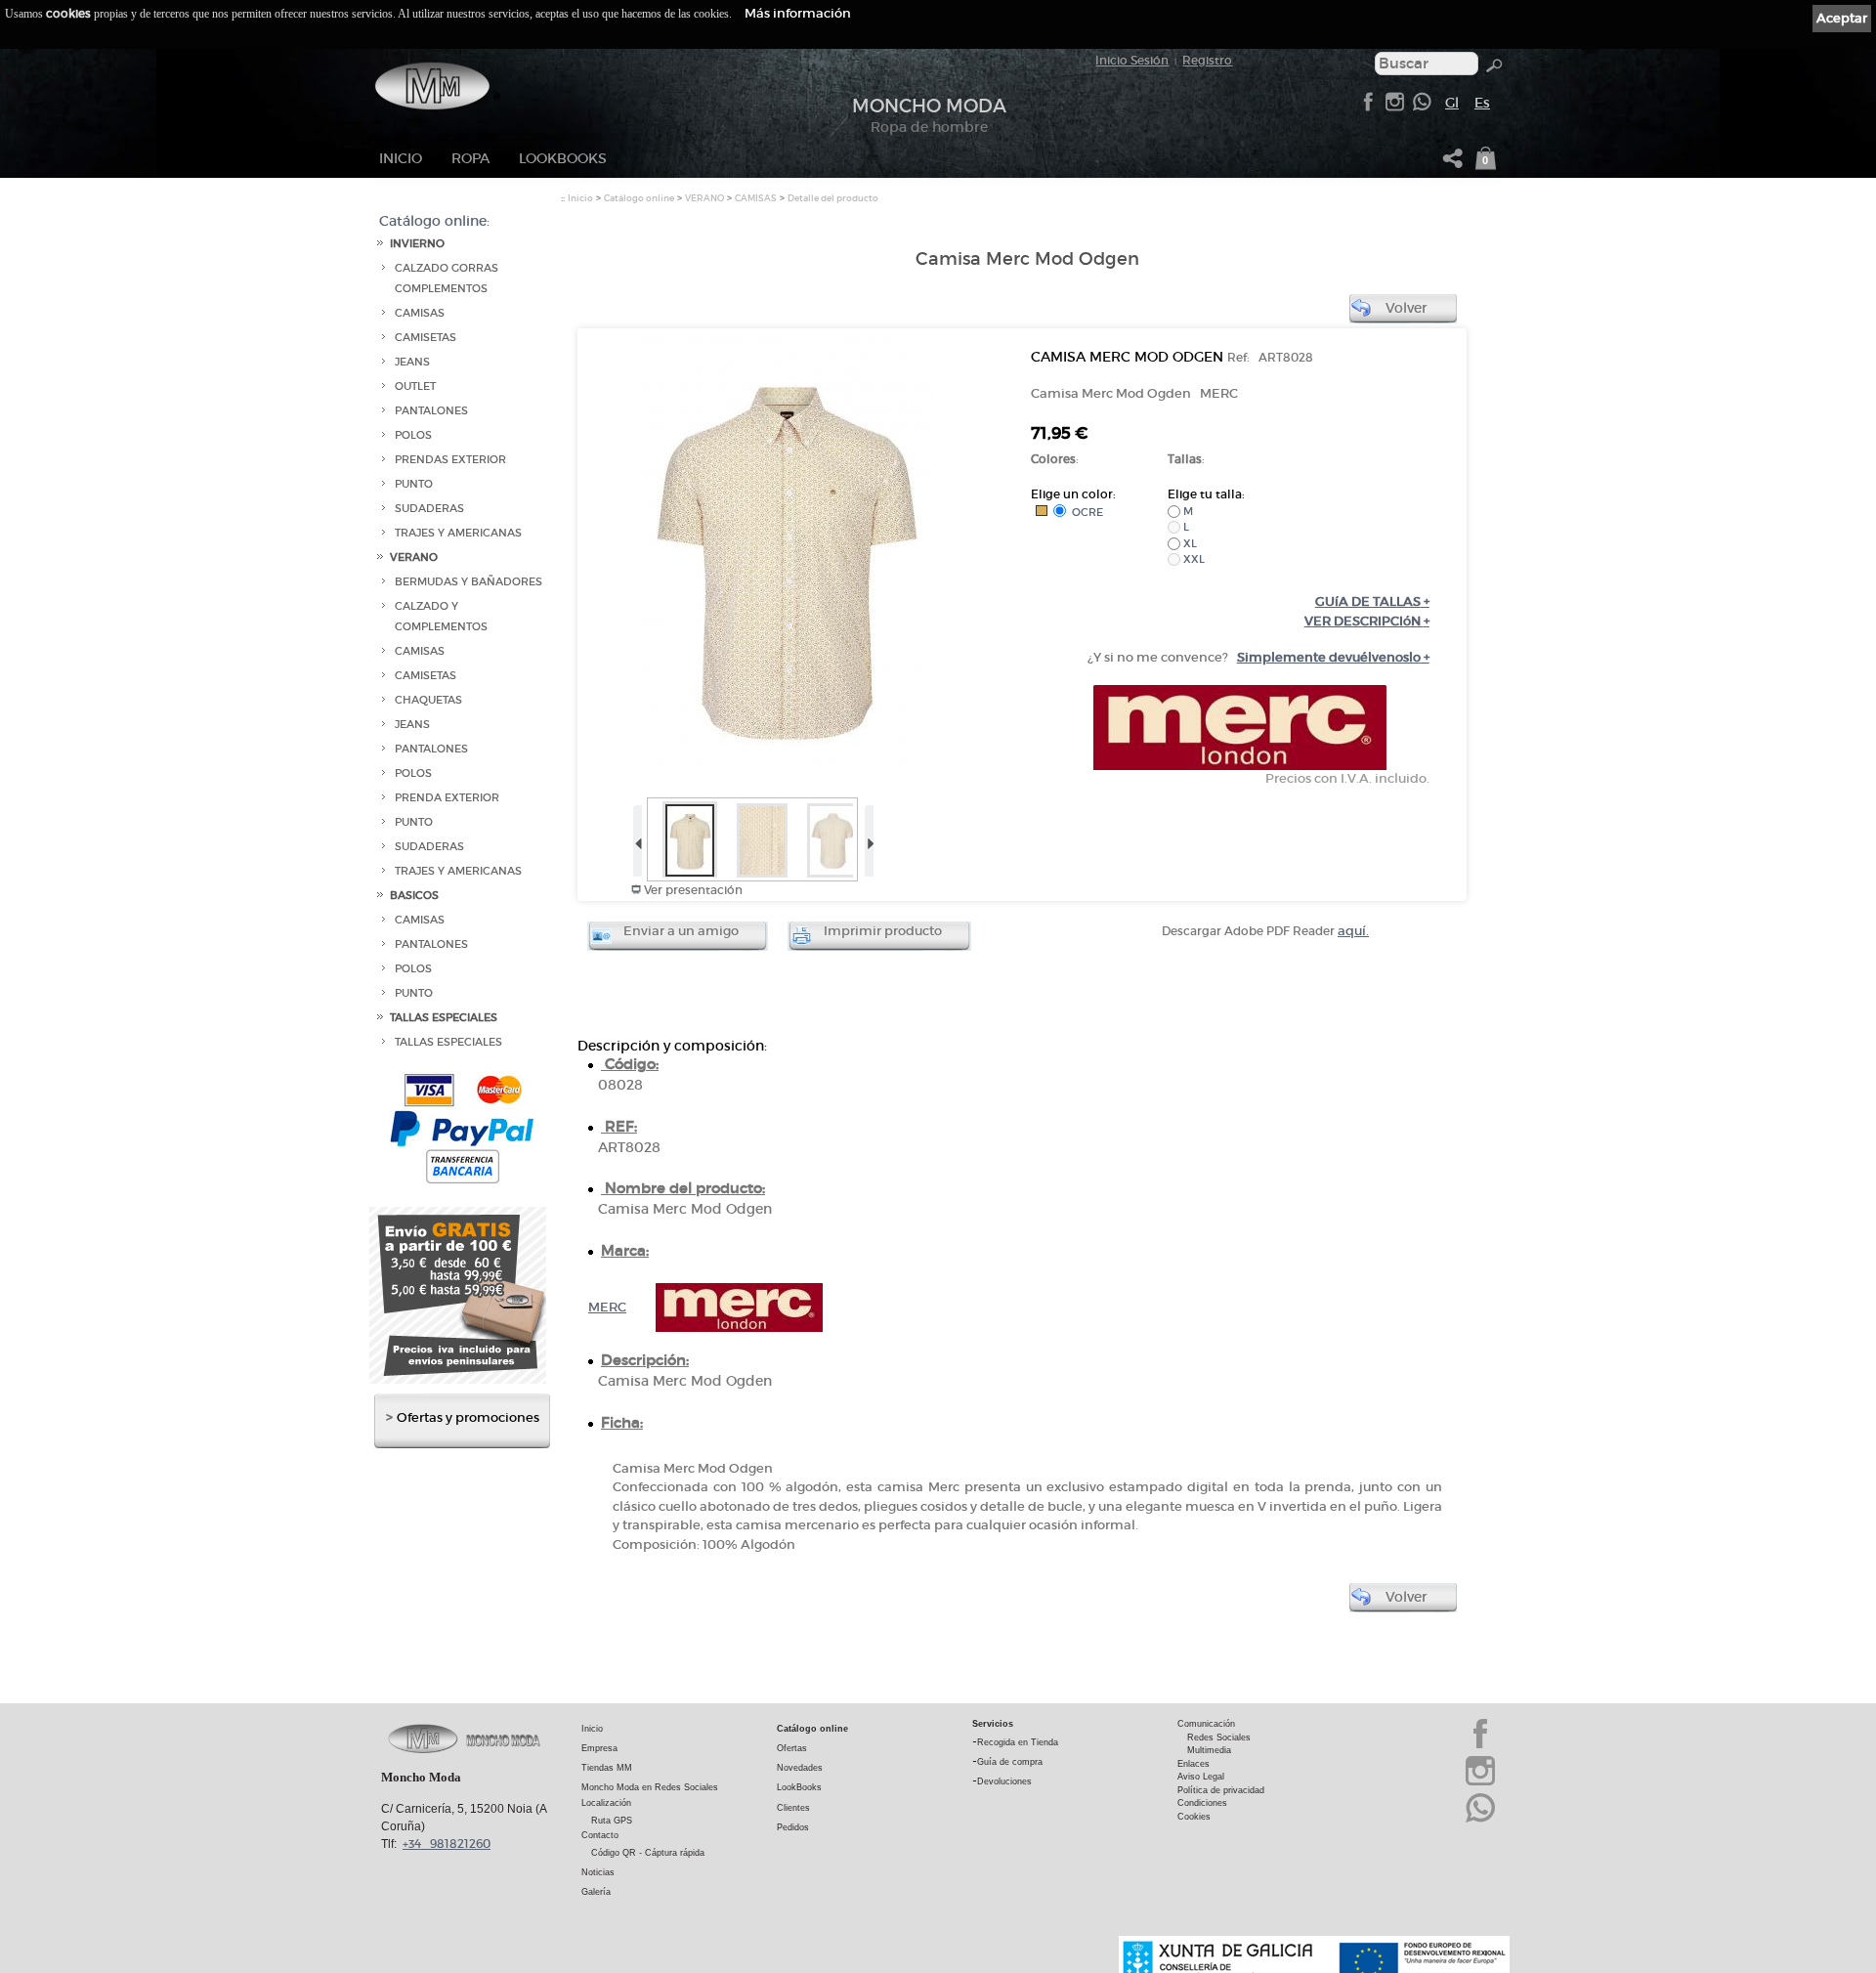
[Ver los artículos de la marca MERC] (1240, 766)
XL (1189, 543)
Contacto (600, 1835)
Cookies (1194, 1817)
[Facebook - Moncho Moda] (1367, 107)
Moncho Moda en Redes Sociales (650, 1787)
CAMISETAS (426, 338)
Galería (596, 1892)
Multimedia (1209, 1750)
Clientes (793, 1808)
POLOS (413, 435)
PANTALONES (431, 411)
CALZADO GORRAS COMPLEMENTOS (447, 279)
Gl (1452, 103)
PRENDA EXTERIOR (447, 798)
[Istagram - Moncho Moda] (1394, 107)
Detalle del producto (833, 198)
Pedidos (793, 1827)
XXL (1193, 559)
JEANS (412, 362)
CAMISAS (420, 313)
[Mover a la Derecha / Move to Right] (868, 837)
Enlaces (1194, 1764)
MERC (607, 1307)
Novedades (800, 1768)
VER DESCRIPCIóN (1367, 621)
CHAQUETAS (428, 700)
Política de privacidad (1221, 1790)
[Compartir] (1453, 164)
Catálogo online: (434, 221)
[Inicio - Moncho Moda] (432, 86)
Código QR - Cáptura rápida (648, 1853)
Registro (1207, 60)
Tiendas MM (607, 1768)
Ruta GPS (612, 1821)
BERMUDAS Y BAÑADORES (469, 582)
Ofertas (792, 1748)
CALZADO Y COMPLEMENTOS (441, 617)
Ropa (470, 158)
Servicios (993, 1724)
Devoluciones (1004, 1781)
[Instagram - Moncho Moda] (1480, 1783)
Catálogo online (639, 198)
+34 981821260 (447, 1844)
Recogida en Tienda (1018, 1742)
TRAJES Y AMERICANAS (458, 533)
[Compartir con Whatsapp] (1421, 107)
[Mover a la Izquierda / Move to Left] (637, 837)
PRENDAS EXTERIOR (450, 460)
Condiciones (1202, 1803)
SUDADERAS (429, 509)
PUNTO (414, 484)
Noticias (598, 1872)
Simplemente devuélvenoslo (1333, 657)
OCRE (1085, 512)
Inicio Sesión (1132, 60)
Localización (606, 1803)
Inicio (401, 158)
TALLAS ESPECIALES (444, 1018)
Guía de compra (1010, 1762)
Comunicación (1206, 1724)
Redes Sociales (1219, 1737)
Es (1482, 103)
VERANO (414, 558)
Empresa (599, 1748)
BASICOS (414, 896)
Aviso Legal (1201, 1777)
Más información (798, 13)
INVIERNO (417, 244)
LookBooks (563, 158)
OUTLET (415, 386)
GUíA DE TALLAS (1372, 601)
